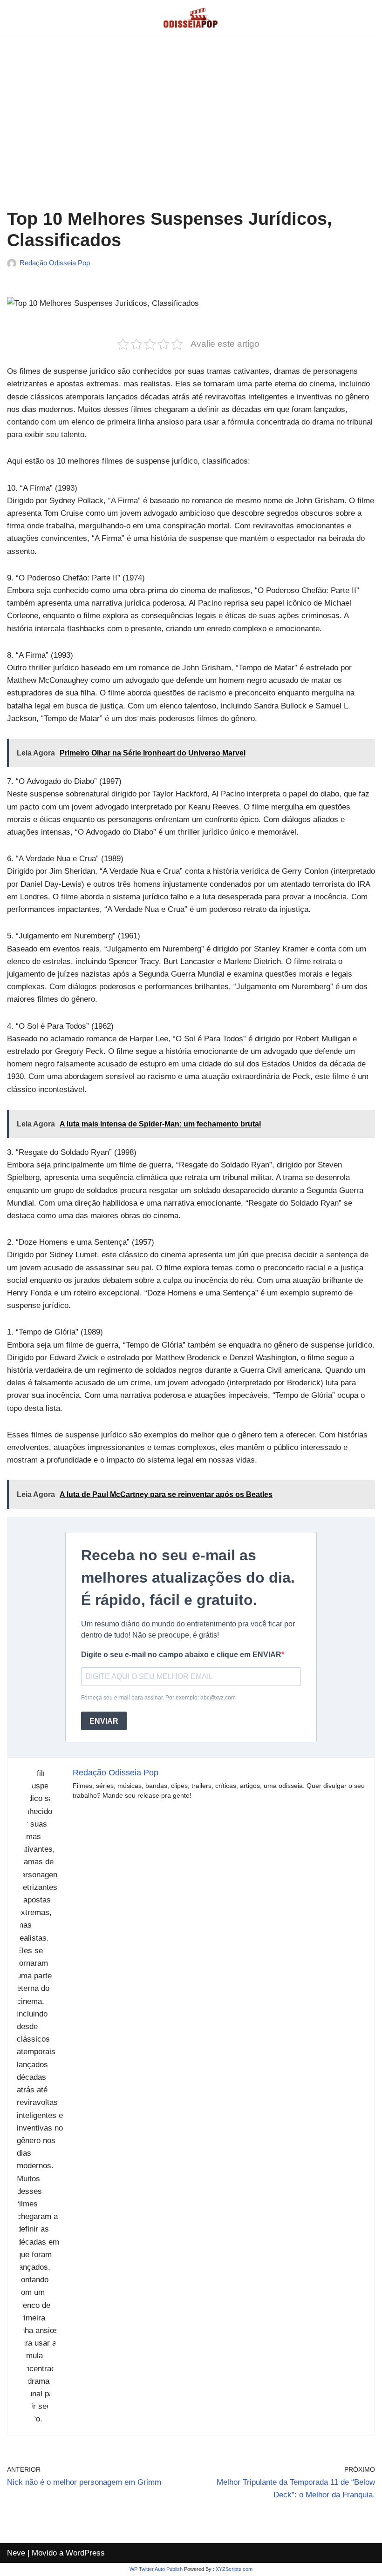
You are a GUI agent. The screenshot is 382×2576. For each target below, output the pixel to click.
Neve (16, 2553)
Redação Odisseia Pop (55, 263)
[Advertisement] (191, 129)
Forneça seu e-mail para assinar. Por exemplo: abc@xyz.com (158, 1698)
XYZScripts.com (234, 2569)
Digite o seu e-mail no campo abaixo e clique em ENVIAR (181, 1655)
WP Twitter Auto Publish (156, 2569)
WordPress (85, 2553)
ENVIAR (104, 1721)
